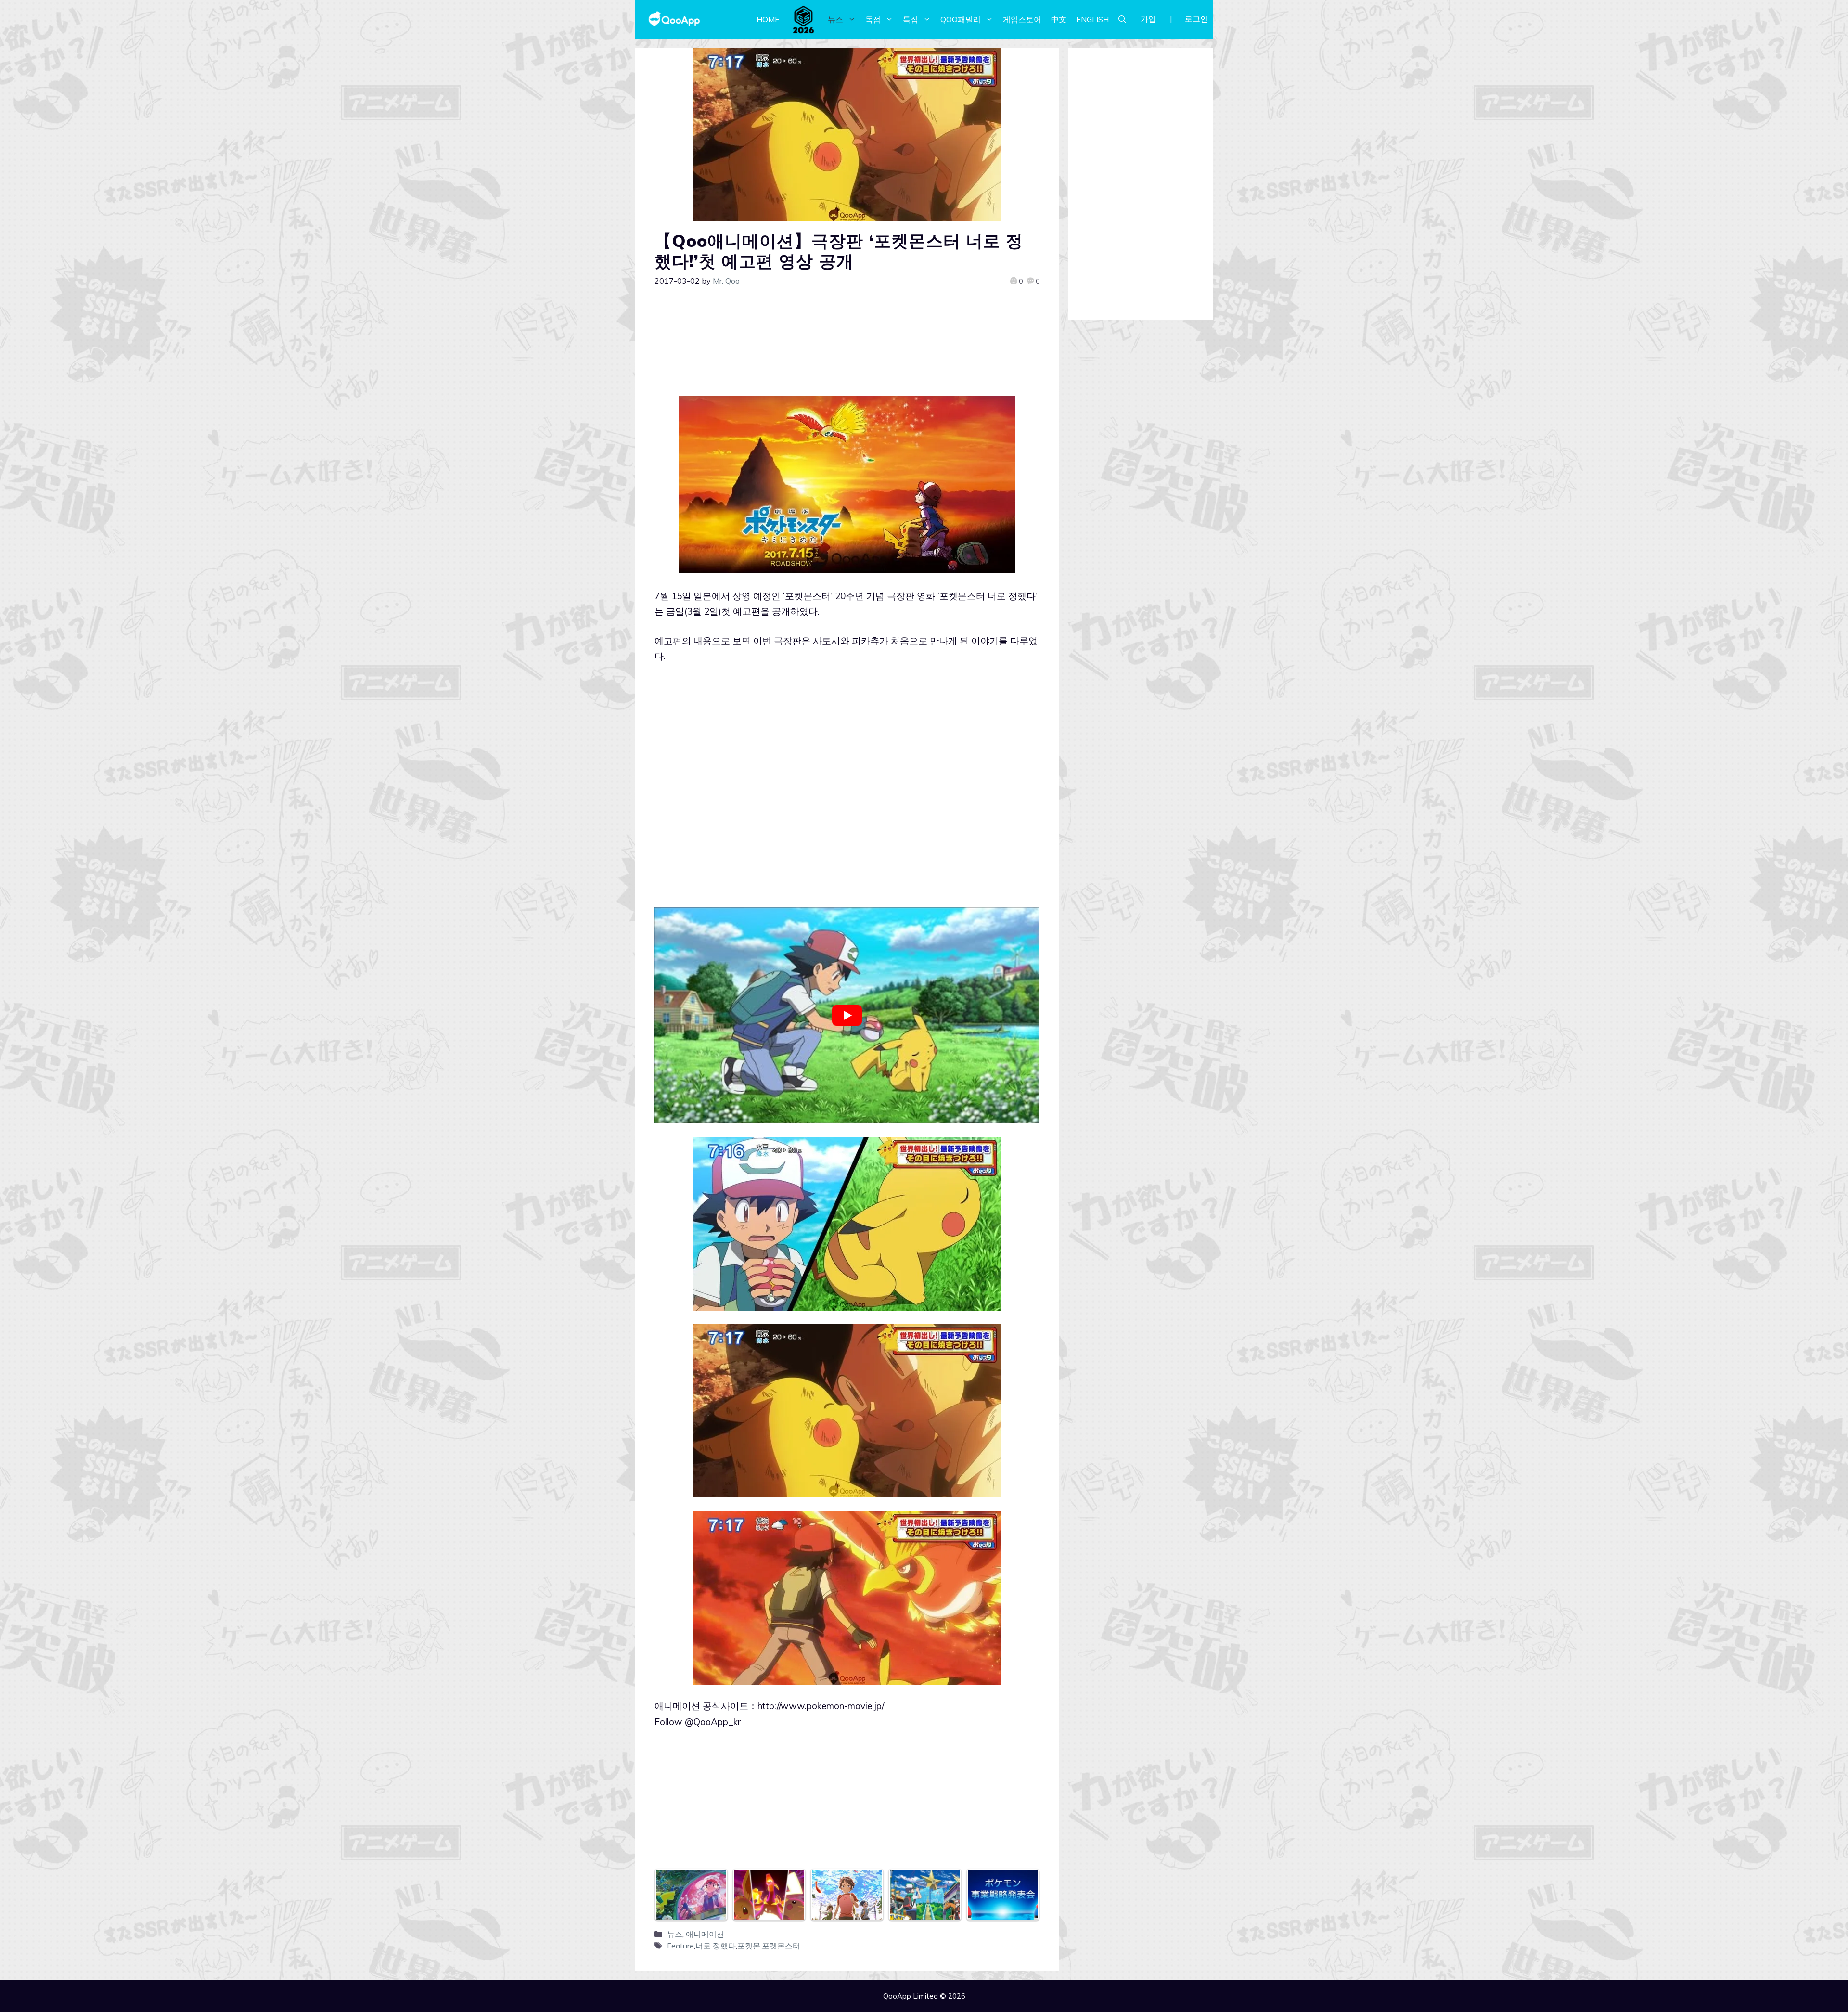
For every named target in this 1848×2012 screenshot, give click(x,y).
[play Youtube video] (847, 1016)
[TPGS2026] (804, 19)
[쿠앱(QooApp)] (674, 19)
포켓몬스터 (781, 1946)
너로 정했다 (716, 1946)
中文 (1059, 19)
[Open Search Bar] (1122, 19)
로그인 (1196, 19)
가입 (1148, 19)
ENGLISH (1092, 19)
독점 (873, 19)
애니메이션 (705, 1934)
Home (768, 19)
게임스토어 (1022, 19)
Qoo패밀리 (961, 19)
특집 (911, 19)
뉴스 (835, 19)
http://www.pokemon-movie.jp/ (821, 1706)
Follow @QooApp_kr (698, 1722)
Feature (680, 1946)
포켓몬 (749, 1946)
